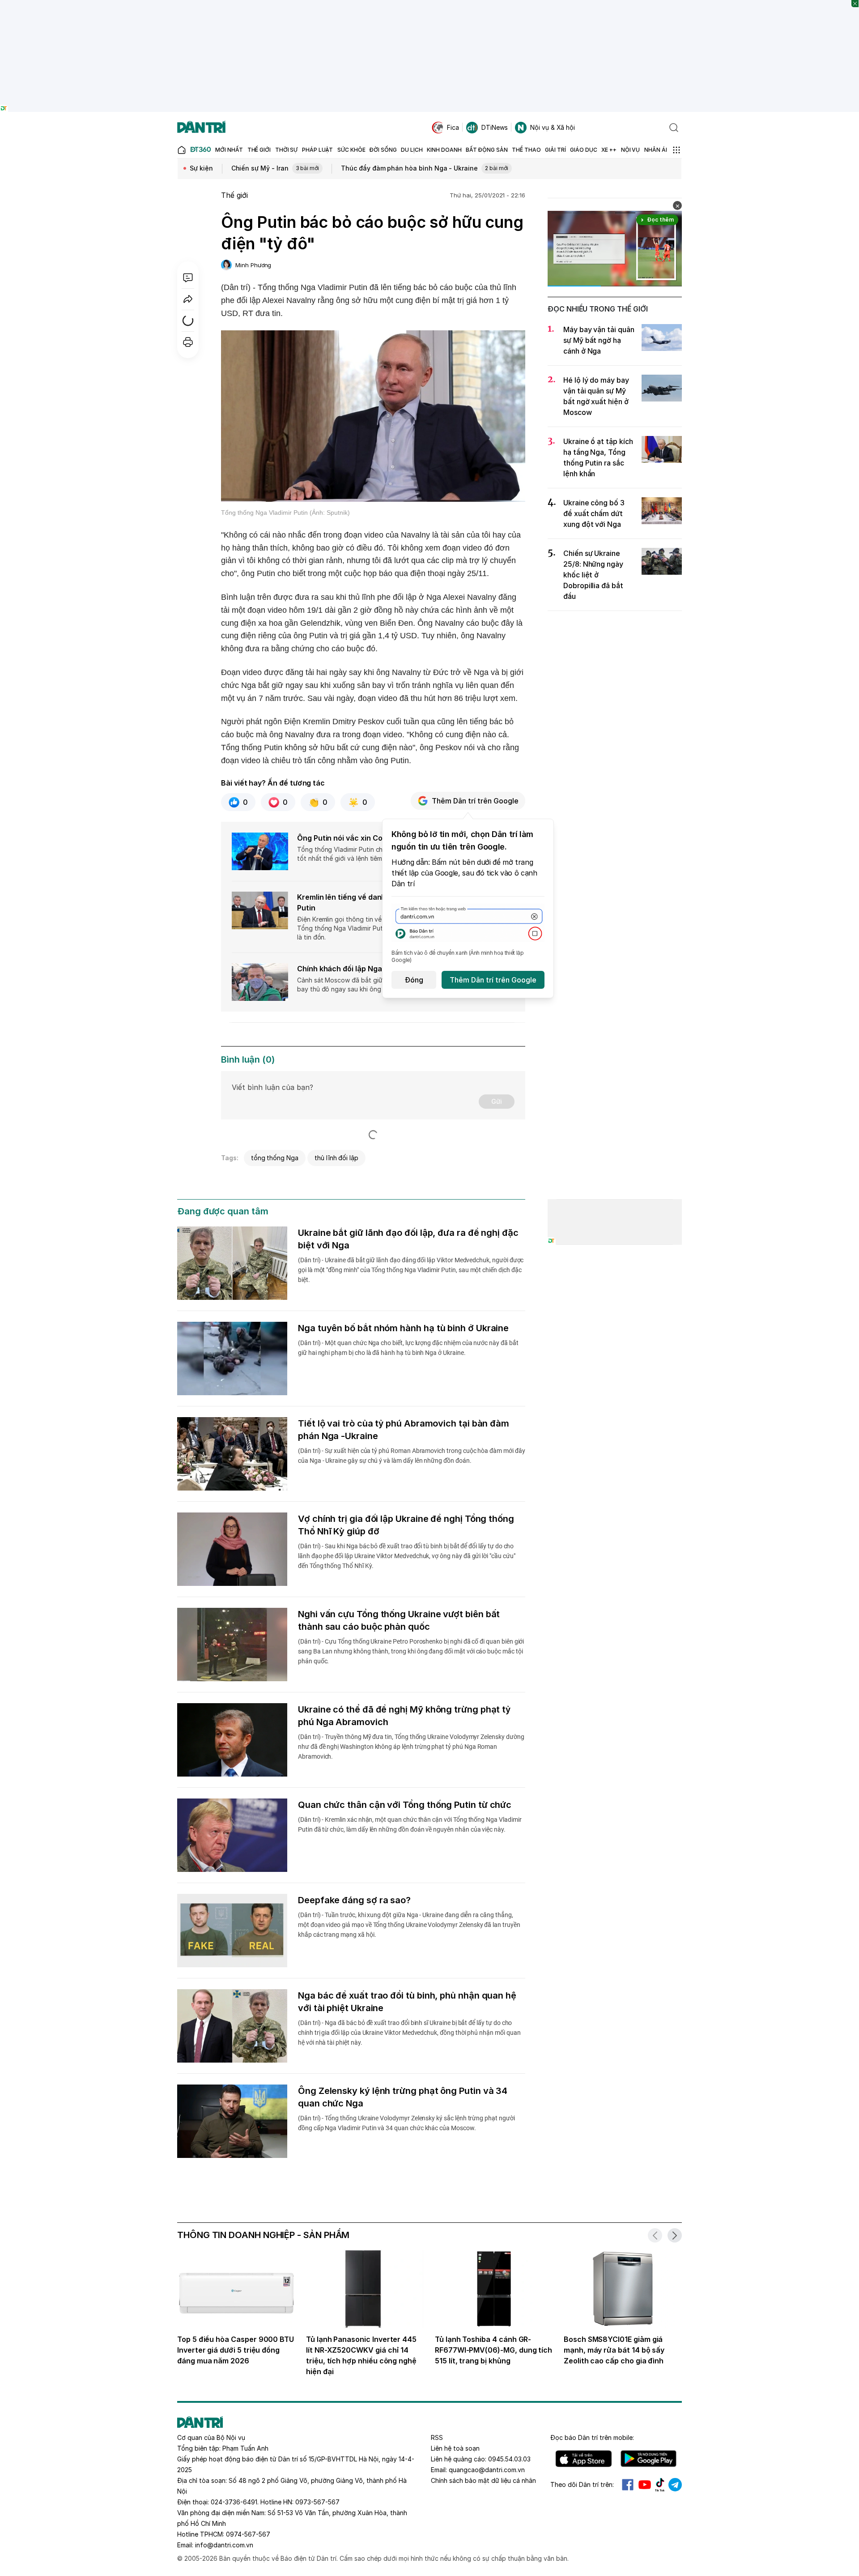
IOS (584, 2459)
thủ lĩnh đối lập (336, 1158)
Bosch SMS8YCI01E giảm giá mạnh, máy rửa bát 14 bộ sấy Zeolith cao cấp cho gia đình (614, 2350)
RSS (437, 2437)
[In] (188, 342)
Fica (453, 127)
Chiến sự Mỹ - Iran (275, 168)
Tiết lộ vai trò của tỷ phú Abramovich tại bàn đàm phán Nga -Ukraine (404, 1430)
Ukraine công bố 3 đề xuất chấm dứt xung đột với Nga (594, 513)
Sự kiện (201, 168)
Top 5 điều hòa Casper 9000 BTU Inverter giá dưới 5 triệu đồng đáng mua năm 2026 (236, 2350)
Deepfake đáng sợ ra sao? (354, 1900)
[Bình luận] (188, 278)
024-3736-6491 (234, 2502)
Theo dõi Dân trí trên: (582, 2484)
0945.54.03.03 (509, 2459)
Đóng (414, 980)
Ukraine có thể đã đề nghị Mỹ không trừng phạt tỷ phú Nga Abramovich (404, 1716)
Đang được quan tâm (223, 1211)
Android (649, 2459)
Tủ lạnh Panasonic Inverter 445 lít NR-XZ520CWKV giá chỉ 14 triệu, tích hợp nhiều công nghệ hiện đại (361, 2355)
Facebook (628, 2485)
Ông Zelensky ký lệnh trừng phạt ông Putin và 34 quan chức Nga (403, 2097)
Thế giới (234, 195)
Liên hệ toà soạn (455, 2448)
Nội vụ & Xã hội (553, 127)
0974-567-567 (248, 2534)
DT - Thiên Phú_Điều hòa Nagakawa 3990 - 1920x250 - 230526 (430, 4)
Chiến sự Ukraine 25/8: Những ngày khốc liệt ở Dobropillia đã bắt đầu (593, 575)
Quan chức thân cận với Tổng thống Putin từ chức (405, 1805)
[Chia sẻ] (188, 299)
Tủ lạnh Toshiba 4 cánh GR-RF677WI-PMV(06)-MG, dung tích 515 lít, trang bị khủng (493, 2350)
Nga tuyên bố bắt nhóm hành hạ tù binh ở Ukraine (403, 1328)
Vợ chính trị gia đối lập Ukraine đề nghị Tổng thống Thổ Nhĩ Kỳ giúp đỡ (406, 1525)
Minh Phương (253, 265)
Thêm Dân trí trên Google (475, 801)
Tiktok (660, 2485)
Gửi (497, 1101)
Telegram (675, 2485)
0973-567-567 (317, 2502)
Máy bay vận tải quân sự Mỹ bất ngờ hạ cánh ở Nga (599, 340)
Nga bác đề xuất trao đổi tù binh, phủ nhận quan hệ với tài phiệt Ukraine (407, 2002)
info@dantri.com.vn (224, 2545)
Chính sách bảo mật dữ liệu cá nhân (483, 2480)
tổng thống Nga (275, 1158)
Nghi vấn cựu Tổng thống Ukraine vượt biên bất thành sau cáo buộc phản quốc (399, 1620)
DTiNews (495, 127)
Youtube (645, 2485)
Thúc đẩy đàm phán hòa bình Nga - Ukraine (424, 168)
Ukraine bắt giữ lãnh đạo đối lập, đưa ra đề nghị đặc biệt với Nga (408, 1239)
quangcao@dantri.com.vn (487, 2470)
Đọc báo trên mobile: (592, 2437)
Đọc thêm (661, 220)
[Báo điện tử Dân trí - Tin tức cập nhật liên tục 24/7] (201, 128)
